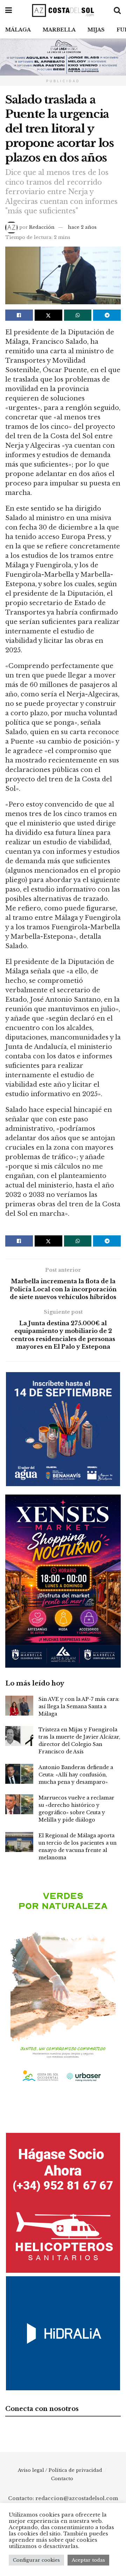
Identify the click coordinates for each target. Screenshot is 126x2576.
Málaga (18, 30)
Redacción (42, 227)
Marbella (59, 30)
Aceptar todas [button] (88, 2560)
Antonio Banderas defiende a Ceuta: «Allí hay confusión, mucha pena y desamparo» (76, 1775)
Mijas (96, 30)
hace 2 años (82, 227)
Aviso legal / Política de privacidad (60, 2470)
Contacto (62, 2479)
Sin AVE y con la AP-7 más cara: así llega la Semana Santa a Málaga (79, 1706)
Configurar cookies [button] (36, 2560)
